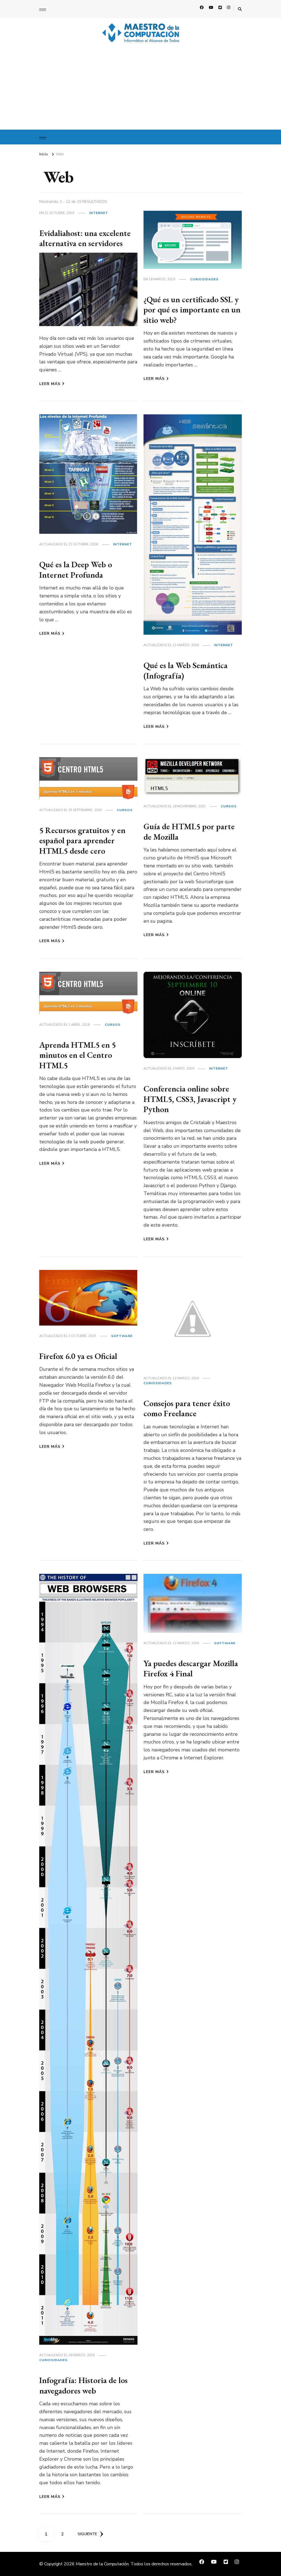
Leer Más (50, 384)
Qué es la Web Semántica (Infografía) (186, 670)
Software (122, 1336)
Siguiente (87, 2534)
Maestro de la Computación (102, 2564)
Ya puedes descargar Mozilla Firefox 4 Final (191, 1669)
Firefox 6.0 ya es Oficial (78, 1356)
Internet (99, 213)
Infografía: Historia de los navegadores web (83, 2385)
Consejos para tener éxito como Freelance (187, 1408)
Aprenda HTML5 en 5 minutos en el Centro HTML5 (78, 1055)
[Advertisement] (140, 89)
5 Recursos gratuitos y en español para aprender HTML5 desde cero (82, 840)
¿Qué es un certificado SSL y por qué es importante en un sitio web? (192, 310)
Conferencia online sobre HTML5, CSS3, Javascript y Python (190, 1099)
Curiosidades (204, 279)
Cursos (125, 810)
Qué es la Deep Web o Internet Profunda (76, 570)
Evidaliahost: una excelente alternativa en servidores (85, 238)
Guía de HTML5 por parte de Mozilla (189, 832)
